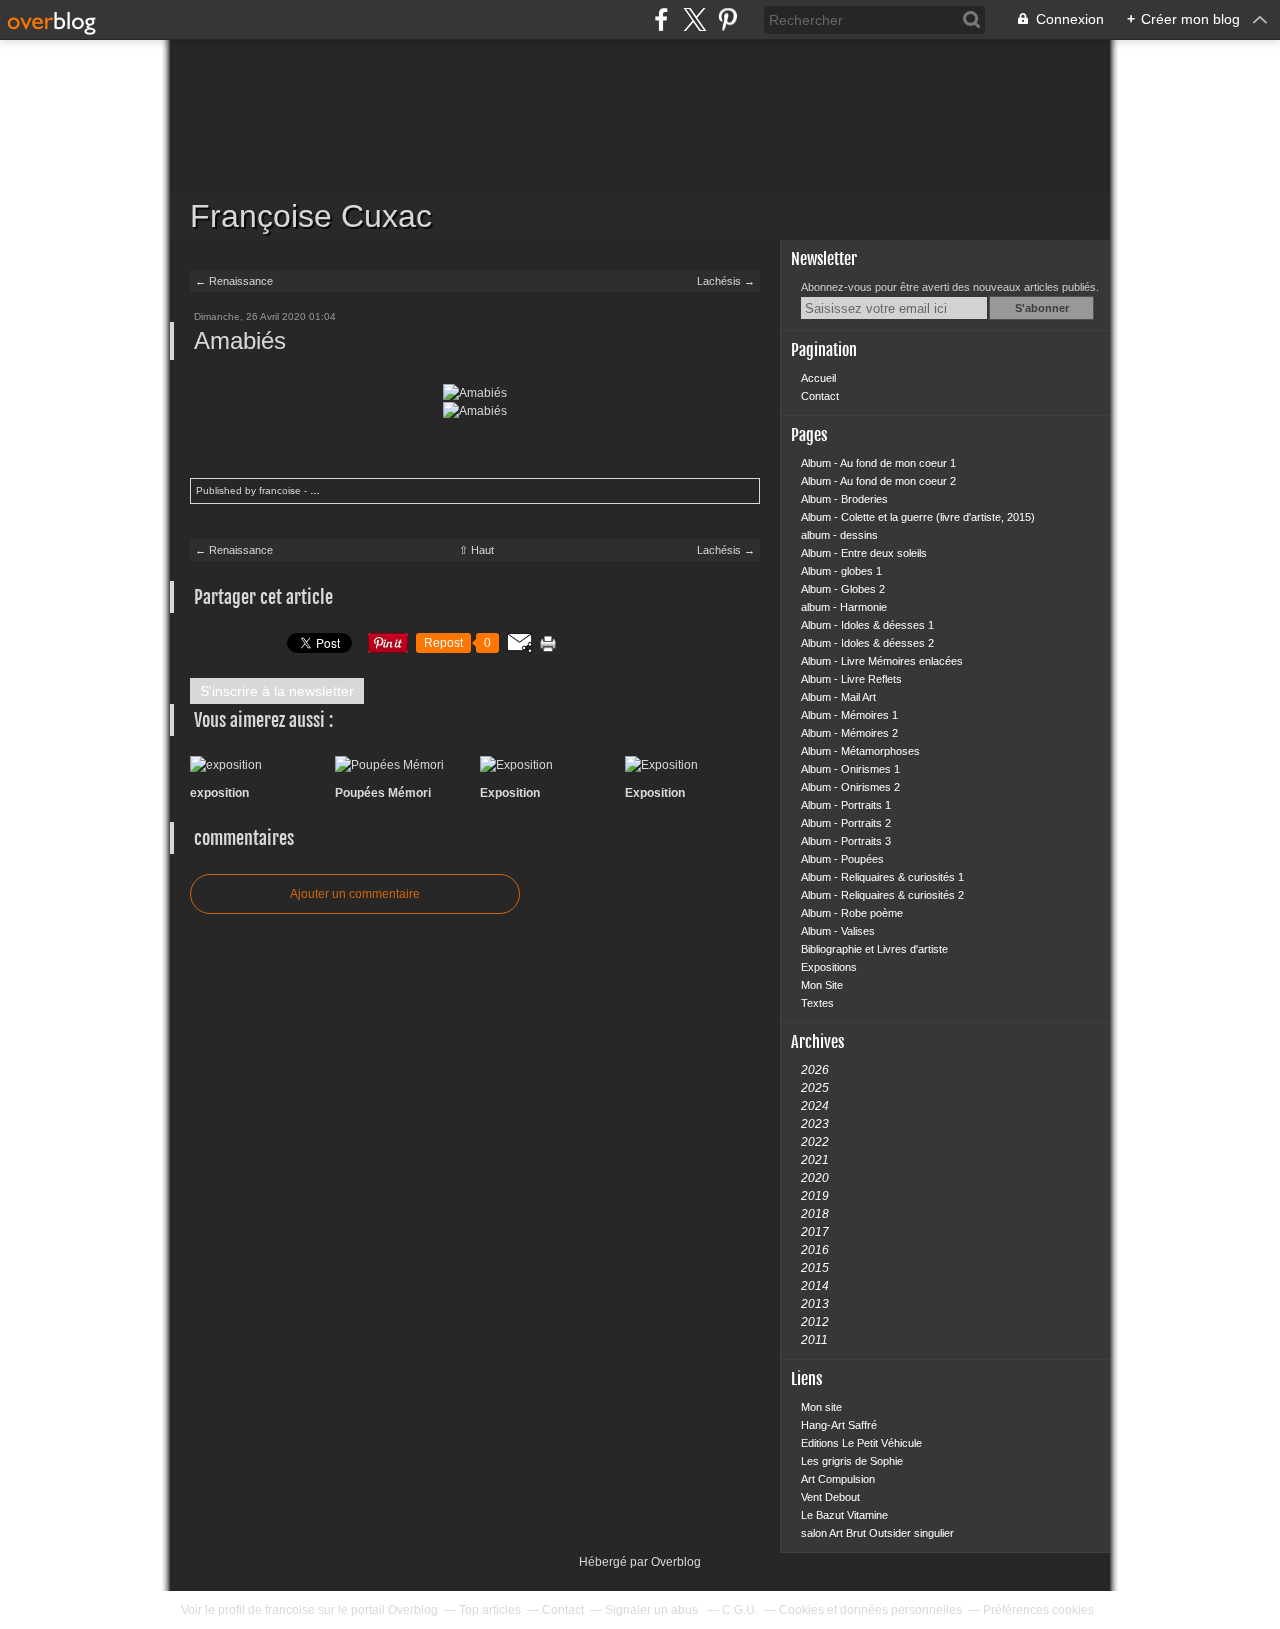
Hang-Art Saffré (839, 1425)
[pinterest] (727, 19)
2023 (815, 1124)
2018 (815, 1214)
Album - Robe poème (852, 913)
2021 (815, 1160)
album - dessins (839, 535)
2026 (815, 1070)
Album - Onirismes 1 (850, 769)
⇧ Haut (476, 550)
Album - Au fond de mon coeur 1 (878, 463)
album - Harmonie (844, 607)
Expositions (829, 967)
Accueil (818, 378)
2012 (815, 1322)
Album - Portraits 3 (846, 841)
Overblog (676, 1562)
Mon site (821, 1407)
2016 (815, 1250)
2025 (815, 1088)
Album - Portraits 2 (846, 823)
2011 (814, 1340)
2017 (815, 1232)
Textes (817, 1003)
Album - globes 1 (841, 571)
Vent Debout (830, 1497)
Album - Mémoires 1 (849, 715)
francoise (290, 1610)
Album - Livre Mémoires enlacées (882, 661)
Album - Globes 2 (843, 589)
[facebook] (661, 19)
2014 (815, 1286)
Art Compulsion (838, 1479)
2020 (815, 1178)
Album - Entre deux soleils (864, 553)
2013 (815, 1304)
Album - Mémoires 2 (849, 733)
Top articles (490, 1610)
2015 (815, 1268)
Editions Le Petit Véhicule (861, 1443)
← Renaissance (234, 281)
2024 (815, 1106)
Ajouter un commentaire (355, 894)
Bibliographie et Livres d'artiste (874, 949)
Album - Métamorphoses (860, 751)
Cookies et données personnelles (870, 1610)
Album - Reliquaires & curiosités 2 (882, 895)
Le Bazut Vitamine (844, 1515)
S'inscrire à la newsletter (277, 691)
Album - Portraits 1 (846, 805)
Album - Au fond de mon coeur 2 (878, 481)
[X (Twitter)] (694, 19)
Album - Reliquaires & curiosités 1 (882, 877)
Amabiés (240, 340)
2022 (815, 1142)
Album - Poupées (842, 859)
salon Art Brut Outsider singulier (877, 1533)
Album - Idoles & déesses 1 (867, 625)
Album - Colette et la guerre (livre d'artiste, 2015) (918, 517)
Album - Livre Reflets (851, 679)
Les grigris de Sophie (852, 1461)
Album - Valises (838, 931)
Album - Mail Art (838, 697)
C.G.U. (740, 1610)
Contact (820, 396)
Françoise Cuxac (640, 140)
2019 (815, 1196)
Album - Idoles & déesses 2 (867, 643)
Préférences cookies (1038, 1610)
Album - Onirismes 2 (850, 787)
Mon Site (822, 985)
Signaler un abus (653, 1610)
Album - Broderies (844, 499)
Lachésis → (726, 281)
